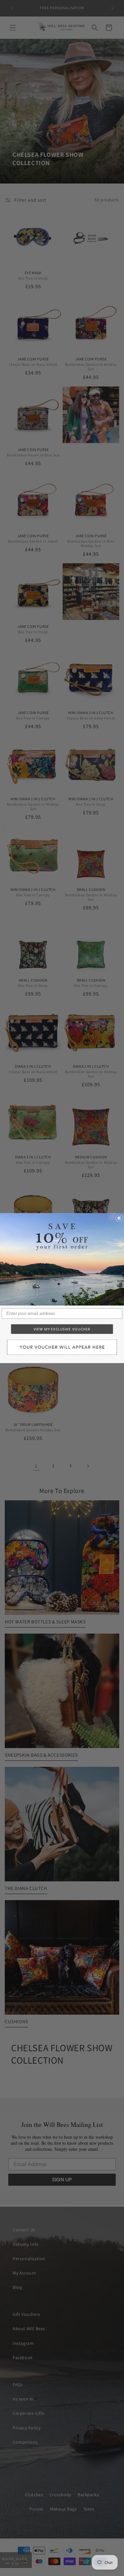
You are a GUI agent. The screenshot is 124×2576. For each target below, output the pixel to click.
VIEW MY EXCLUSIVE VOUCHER (62, 1329)
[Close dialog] (119, 1218)
